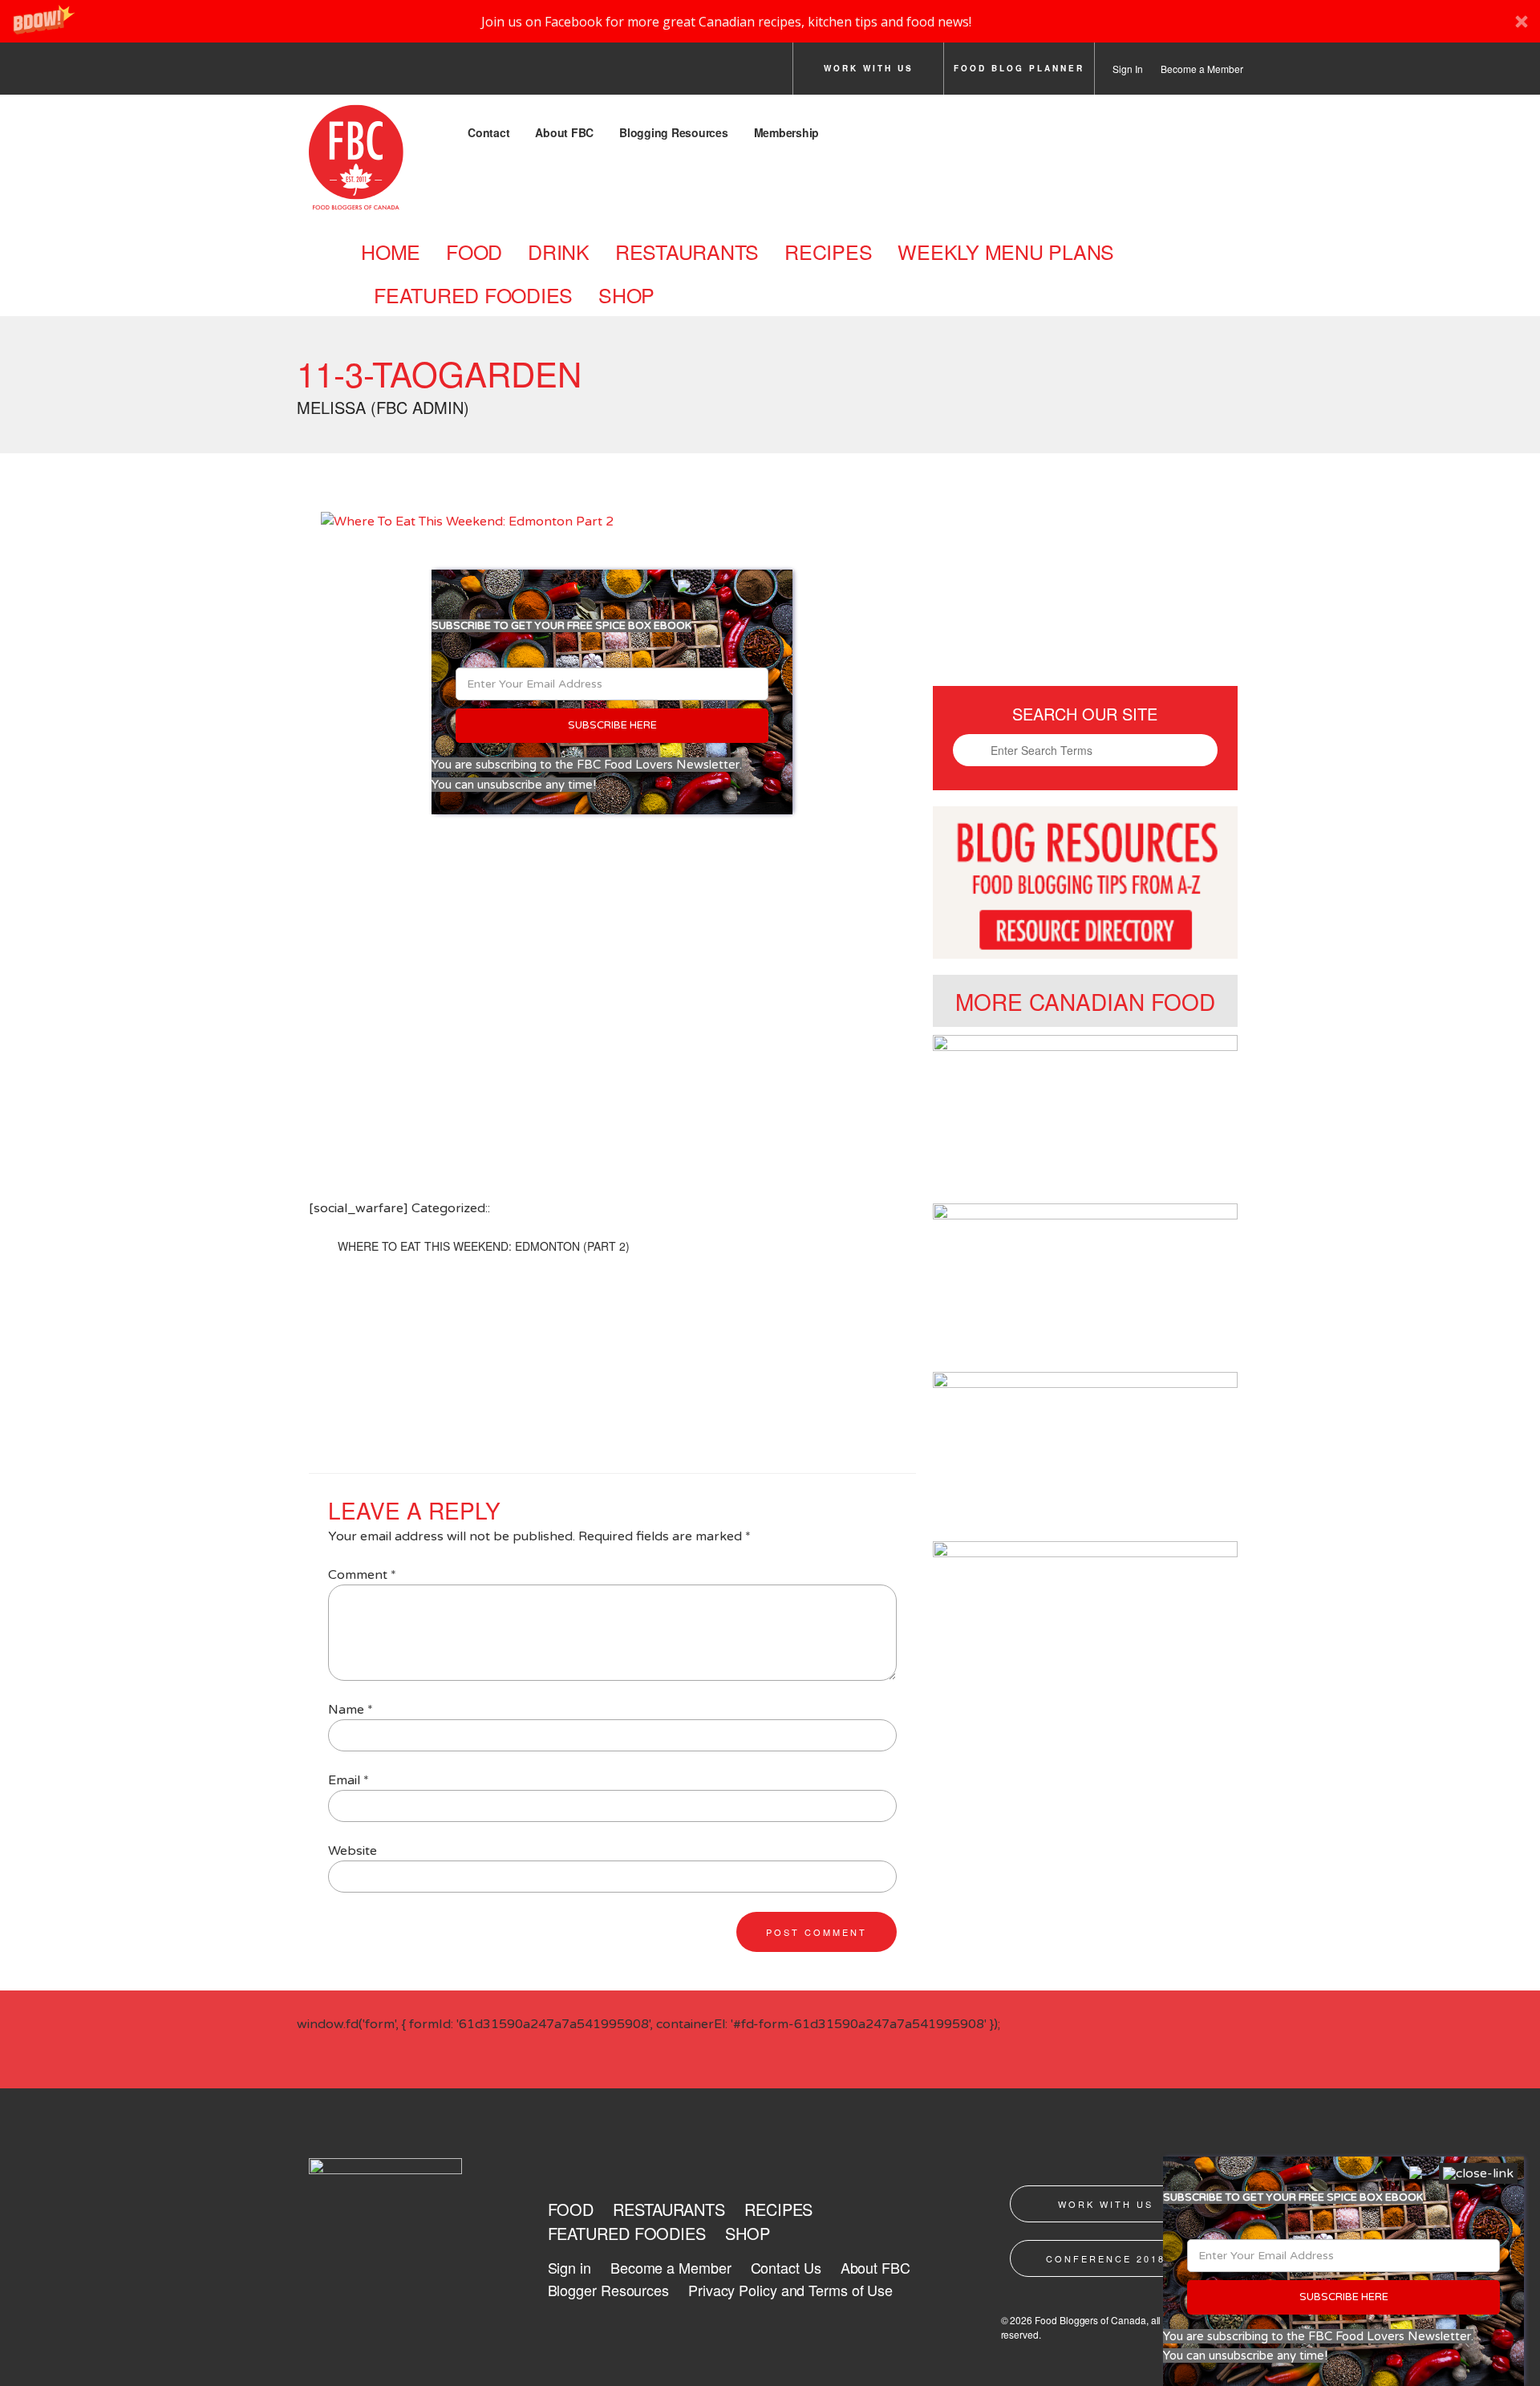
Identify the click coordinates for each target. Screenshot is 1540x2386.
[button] (770, 21)
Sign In (1128, 69)
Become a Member (1202, 69)
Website (353, 1851)
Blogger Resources (608, 2290)
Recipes (828, 251)
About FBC (564, 132)
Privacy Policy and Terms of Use (790, 2290)
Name (351, 1710)
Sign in (569, 2267)
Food (474, 251)
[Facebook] (314, 73)
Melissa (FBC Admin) (383, 407)
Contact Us (786, 2267)
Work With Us (1106, 2204)
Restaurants (687, 251)
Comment (362, 1575)
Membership (787, 132)
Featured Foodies (473, 294)
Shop (626, 294)
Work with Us (869, 68)
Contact (488, 132)
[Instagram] (403, 73)
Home (391, 251)
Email (349, 1780)
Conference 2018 (1106, 2258)
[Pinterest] (448, 73)
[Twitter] (359, 73)
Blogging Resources (674, 132)
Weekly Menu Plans (1006, 251)
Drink (559, 251)
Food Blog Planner (1019, 68)
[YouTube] (493, 73)
